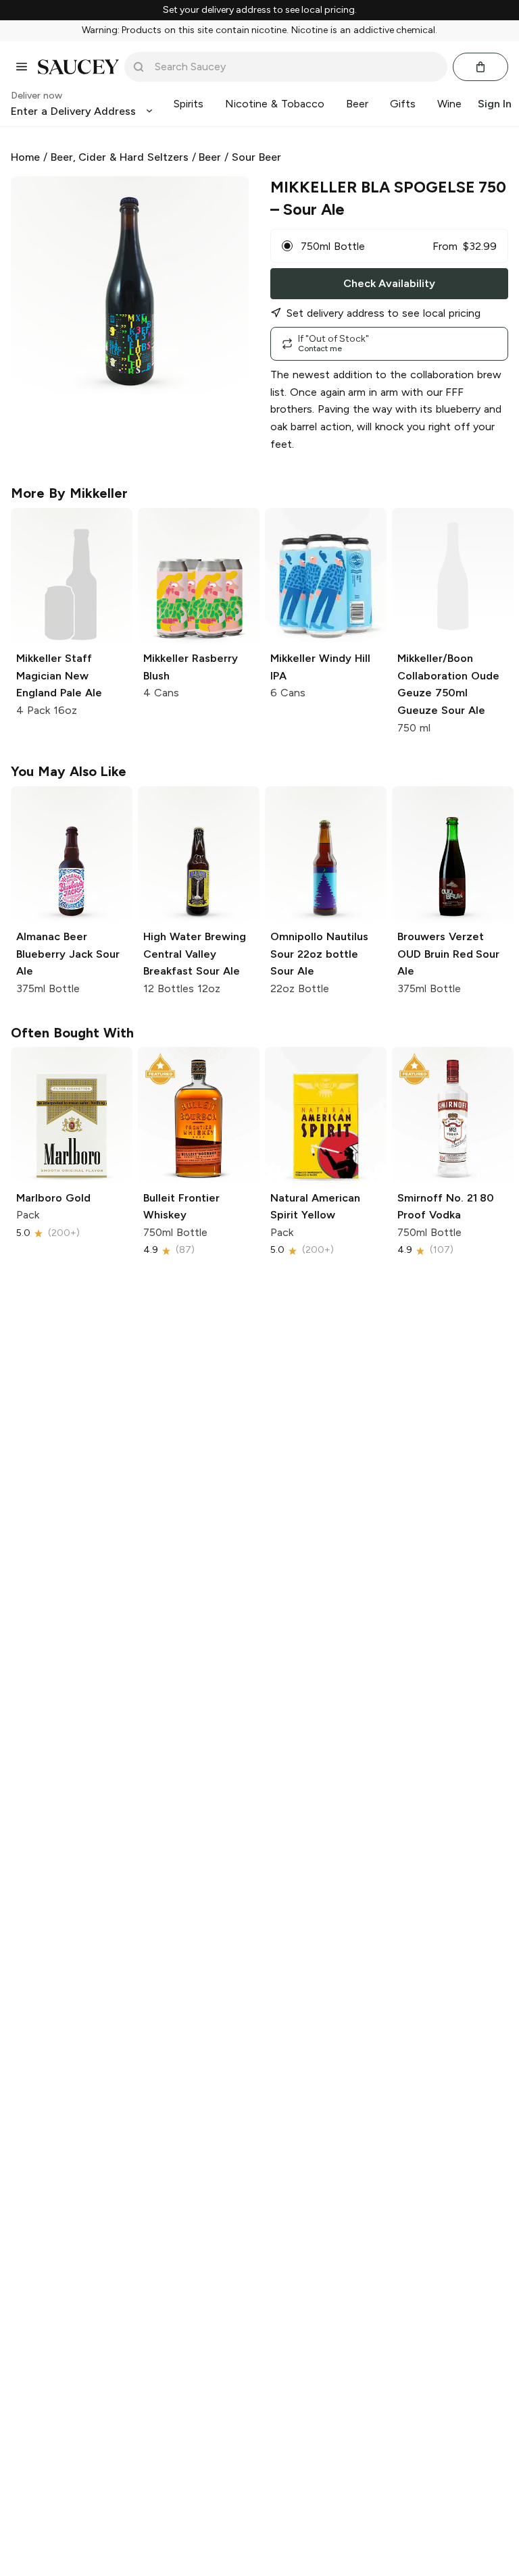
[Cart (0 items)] (480, 67)
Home (25, 157)
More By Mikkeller (69, 493)
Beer (210, 157)
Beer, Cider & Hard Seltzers (120, 157)
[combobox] (295, 67)
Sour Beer (256, 157)
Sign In (495, 104)
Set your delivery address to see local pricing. (260, 10)
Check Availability (389, 283)
